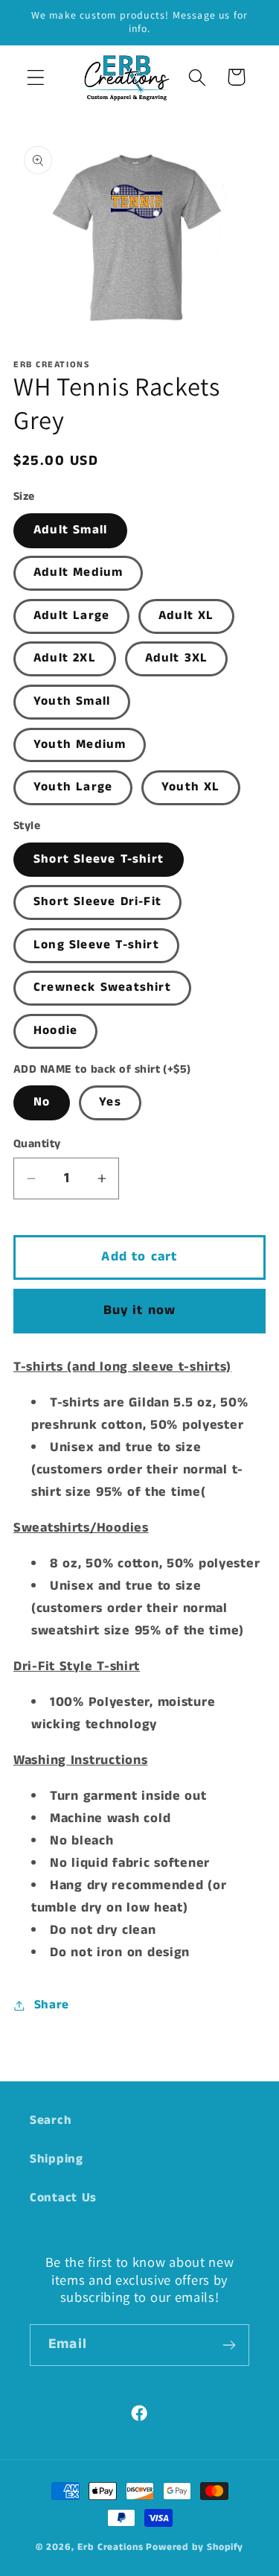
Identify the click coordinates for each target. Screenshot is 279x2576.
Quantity (37, 1144)
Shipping (57, 2159)
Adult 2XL (65, 658)
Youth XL (191, 787)
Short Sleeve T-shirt (99, 859)
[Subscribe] (229, 2345)
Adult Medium (78, 572)
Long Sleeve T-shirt (96, 945)
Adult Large (71, 616)
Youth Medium (80, 745)
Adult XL (186, 616)
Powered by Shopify (195, 2547)
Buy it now (140, 1310)
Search (51, 2120)
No (42, 1102)
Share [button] (52, 2005)
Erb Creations (110, 2547)
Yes (110, 1102)
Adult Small (70, 530)
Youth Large (73, 787)
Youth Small (72, 701)
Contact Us (63, 2198)
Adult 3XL (177, 658)
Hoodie (55, 1031)
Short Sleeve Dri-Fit (97, 902)
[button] (36, 77)
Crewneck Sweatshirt (102, 987)
